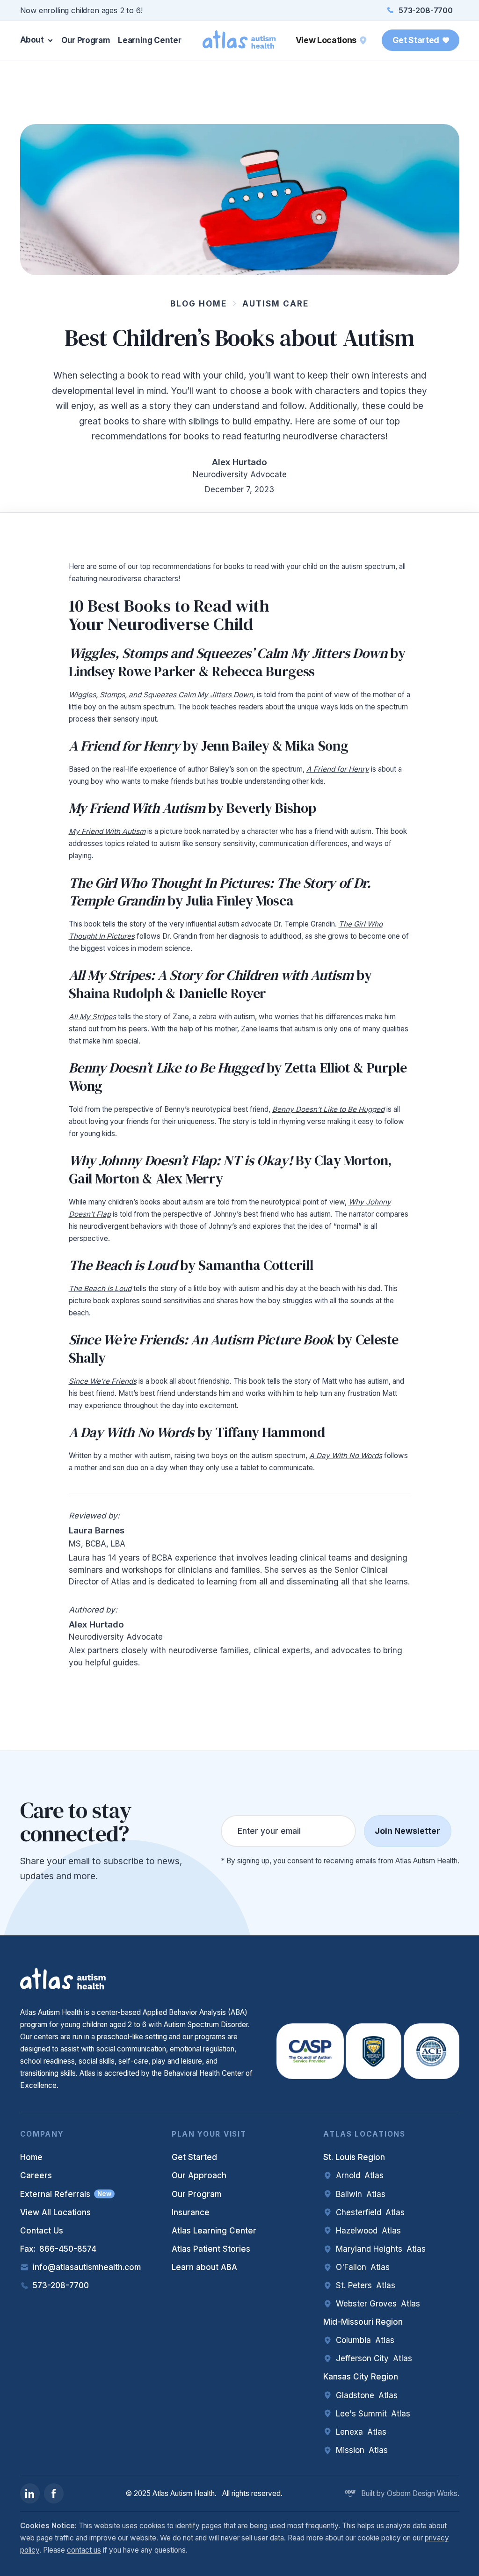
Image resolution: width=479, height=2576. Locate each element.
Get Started (194, 2157)
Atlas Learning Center (214, 2231)
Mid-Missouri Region (363, 2322)
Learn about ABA (204, 2267)
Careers (36, 2175)
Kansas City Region (361, 2377)
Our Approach (199, 2175)
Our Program (86, 40)
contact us (84, 2550)
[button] (39, 40)
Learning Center (149, 40)
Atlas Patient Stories (211, 2249)
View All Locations (55, 2212)
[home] (239, 40)
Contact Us (42, 2231)
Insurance (191, 2212)
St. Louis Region (354, 2157)
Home (31, 2157)
